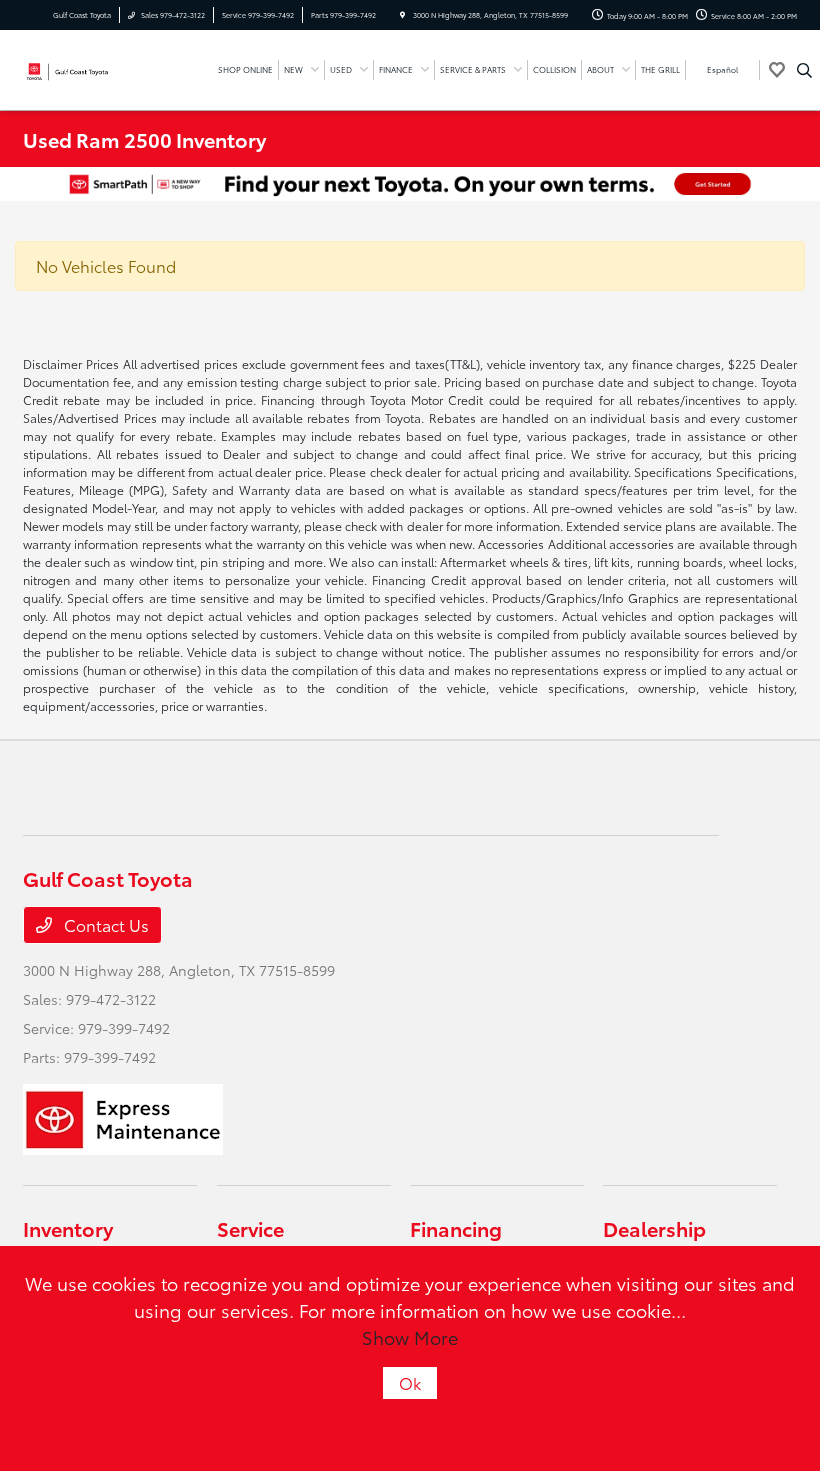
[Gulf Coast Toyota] (77, 67)
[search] (804, 70)
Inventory (68, 1228)
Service (250, 1228)
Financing (456, 1228)
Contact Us (104, 924)
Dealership (654, 1228)
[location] (402, 15)
